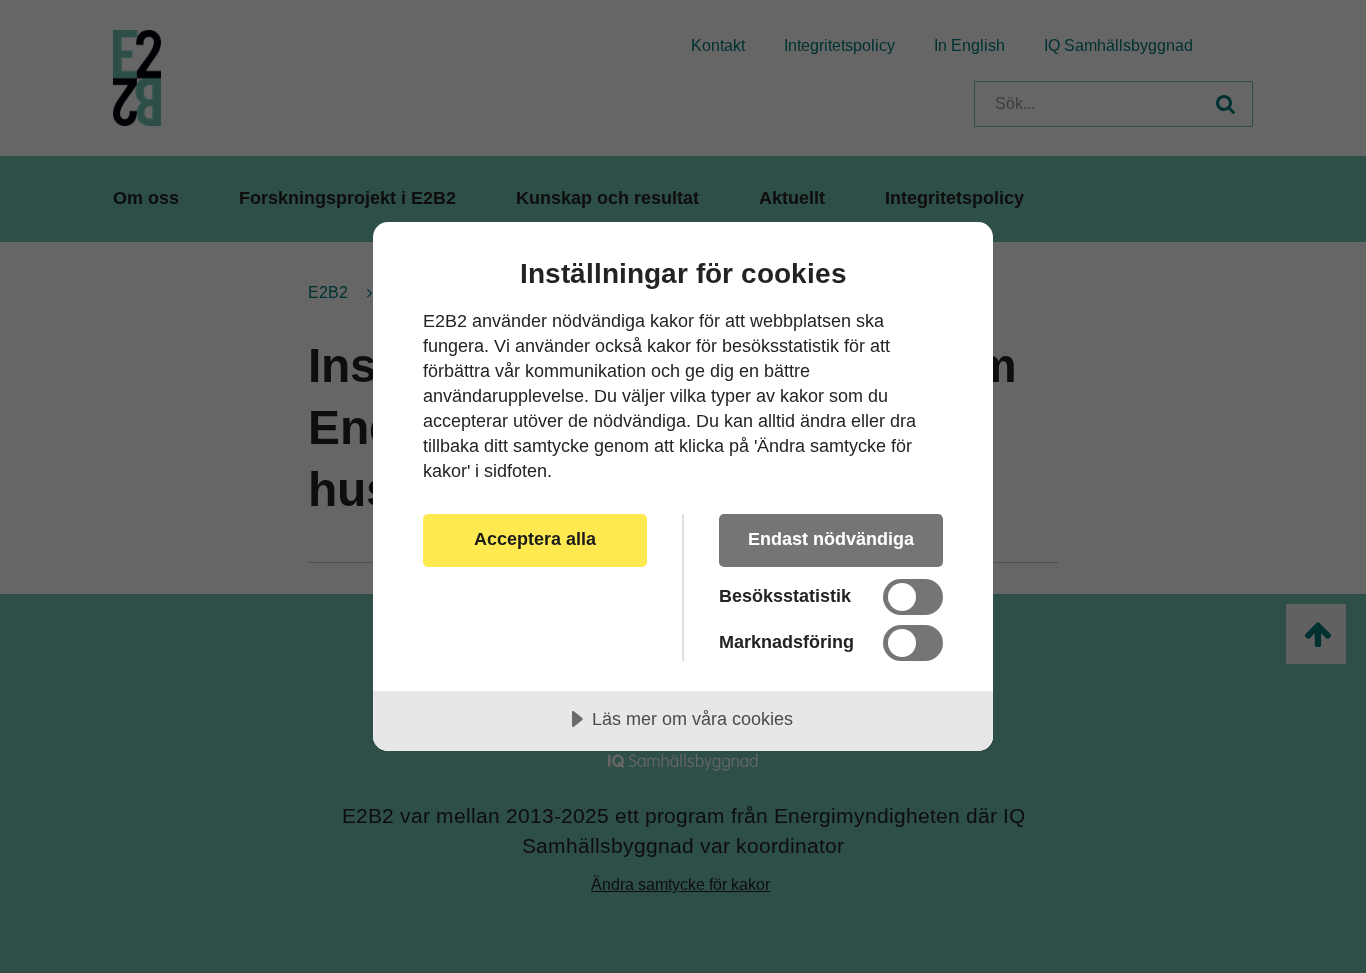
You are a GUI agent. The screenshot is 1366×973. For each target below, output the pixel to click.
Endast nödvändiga (831, 539)
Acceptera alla (535, 539)
